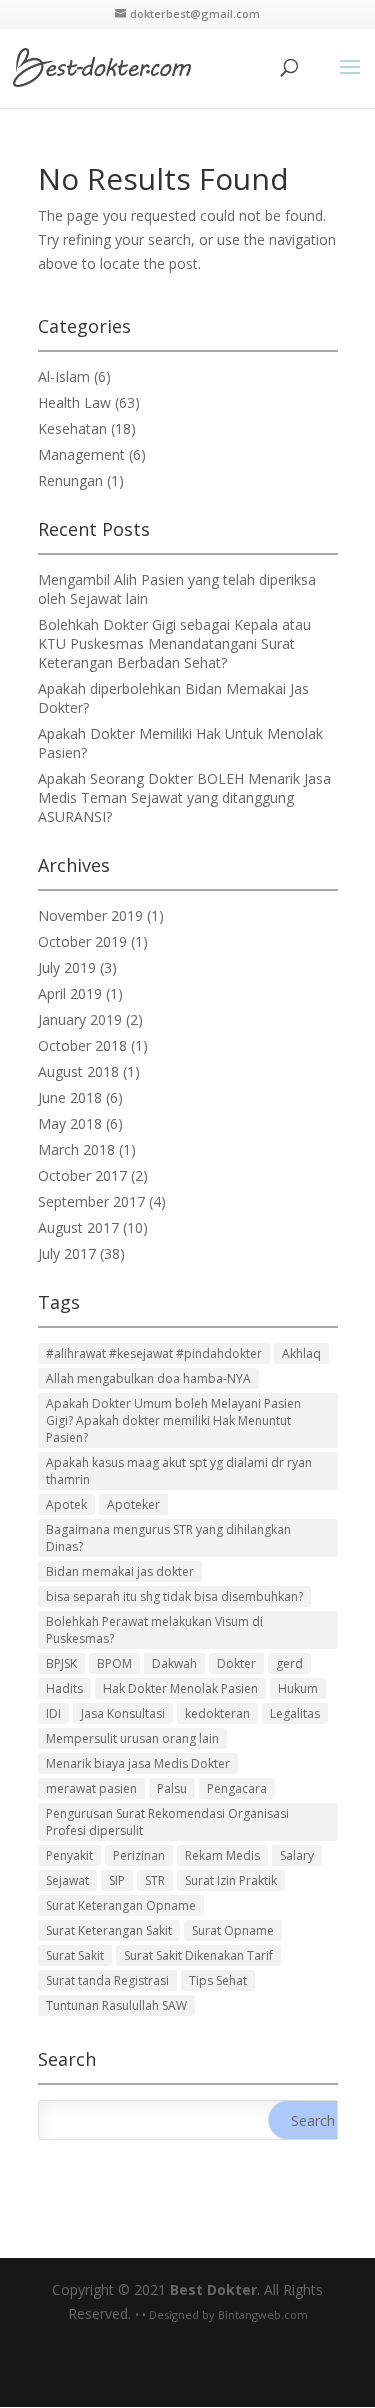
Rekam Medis (222, 1855)
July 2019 (67, 967)
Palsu (172, 1788)
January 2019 (80, 1019)
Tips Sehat (218, 1980)
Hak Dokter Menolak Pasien (180, 1688)
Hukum (298, 1688)
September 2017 (91, 1201)
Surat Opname (233, 1930)
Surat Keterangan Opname (121, 1905)
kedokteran (217, 1713)
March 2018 (76, 1149)
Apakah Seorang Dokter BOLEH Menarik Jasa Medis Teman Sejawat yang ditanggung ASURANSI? (184, 797)
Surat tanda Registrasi (107, 1980)
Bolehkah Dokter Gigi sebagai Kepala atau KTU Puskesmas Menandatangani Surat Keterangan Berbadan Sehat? (174, 643)
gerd (289, 1663)
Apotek (66, 1504)
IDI (53, 1713)
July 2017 (67, 1253)
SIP (117, 1880)
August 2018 (78, 1071)
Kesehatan (72, 428)
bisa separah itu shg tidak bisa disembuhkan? (174, 1596)
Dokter (236, 1663)
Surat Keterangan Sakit (109, 1930)
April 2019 (70, 993)
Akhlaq (301, 1353)
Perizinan (139, 1855)
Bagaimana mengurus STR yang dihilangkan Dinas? (168, 1538)
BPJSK (61, 1663)
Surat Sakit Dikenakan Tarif (198, 1955)
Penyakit (69, 1855)
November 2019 (90, 915)
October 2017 (82, 1175)
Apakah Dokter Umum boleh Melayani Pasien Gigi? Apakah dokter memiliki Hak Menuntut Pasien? (173, 1420)
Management (81, 454)
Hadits (64, 1688)
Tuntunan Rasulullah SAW (116, 2005)
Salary (297, 1855)
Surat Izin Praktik (231, 1880)
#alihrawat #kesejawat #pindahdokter (154, 1353)
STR (155, 1880)
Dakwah (174, 1663)
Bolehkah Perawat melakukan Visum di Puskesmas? (154, 1630)
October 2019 (82, 941)
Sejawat (67, 1880)
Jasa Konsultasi (123, 1713)
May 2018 (70, 1123)
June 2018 (70, 1097)
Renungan (70, 480)
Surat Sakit (75, 1955)
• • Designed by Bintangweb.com (221, 2314)
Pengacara (237, 1788)
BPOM (114, 1663)
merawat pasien (91, 1788)
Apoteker (133, 1504)
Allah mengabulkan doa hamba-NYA (148, 1378)
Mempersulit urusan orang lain (132, 1738)
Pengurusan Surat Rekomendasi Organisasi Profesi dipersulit (167, 1822)
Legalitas (295, 1713)
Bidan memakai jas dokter (120, 1571)
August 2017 (78, 1227)
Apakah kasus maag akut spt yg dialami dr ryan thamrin (179, 1471)
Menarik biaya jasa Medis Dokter (138, 1763)
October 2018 (82, 1045)
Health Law (74, 402)
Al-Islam (64, 376)
